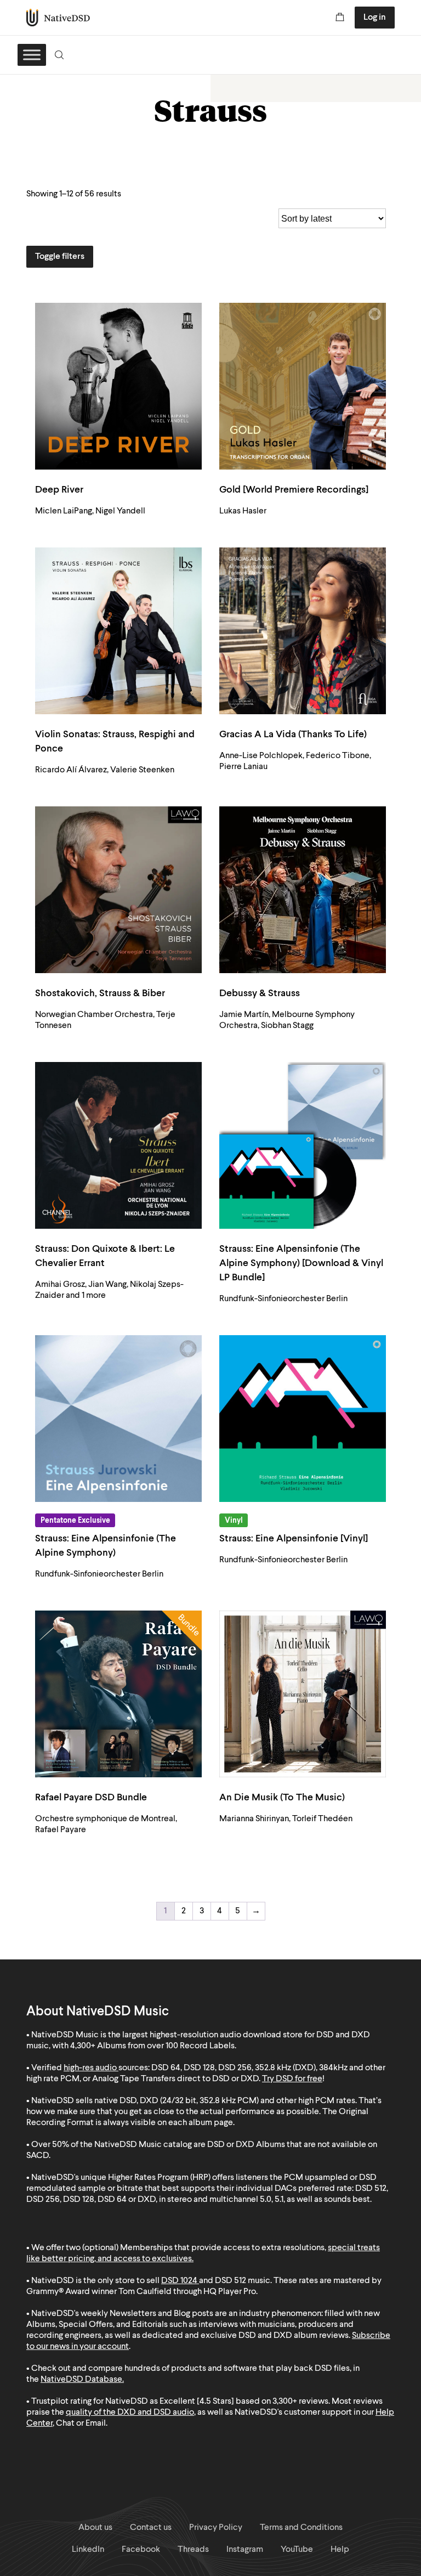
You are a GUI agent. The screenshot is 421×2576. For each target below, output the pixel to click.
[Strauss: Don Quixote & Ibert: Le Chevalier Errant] (118, 1145)
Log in (375, 18)
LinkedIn (88, 2550)
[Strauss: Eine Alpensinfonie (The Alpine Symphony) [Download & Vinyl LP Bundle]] (303, 1145)
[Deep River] (118, 386)
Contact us (151, 2528)
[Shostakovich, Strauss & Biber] (118, 890)
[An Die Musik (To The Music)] (303, 1694)
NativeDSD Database (81, 2380)
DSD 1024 (179, 2281)
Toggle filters (60, 257)
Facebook (141, 2550)
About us (95, 2528)
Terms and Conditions (301, 2528)
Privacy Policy (216, 2528)
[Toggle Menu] (32, 55)
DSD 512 (231, 2281)
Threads (193, 2550)
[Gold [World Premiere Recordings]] (303, 386)
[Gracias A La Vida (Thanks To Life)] (303, 631)
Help (340, 2550)
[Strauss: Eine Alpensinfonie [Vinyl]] (303, 1419)
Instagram (245, 2550)
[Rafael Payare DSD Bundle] (118, 1694)
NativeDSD (58, 18)
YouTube (297, 2550)
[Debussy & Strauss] (303, 890)
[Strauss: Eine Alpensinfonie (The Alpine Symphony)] (118, 1419)
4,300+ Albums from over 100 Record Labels (152, 2046)
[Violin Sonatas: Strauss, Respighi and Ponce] (118, 631)
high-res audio (90, 2068)
